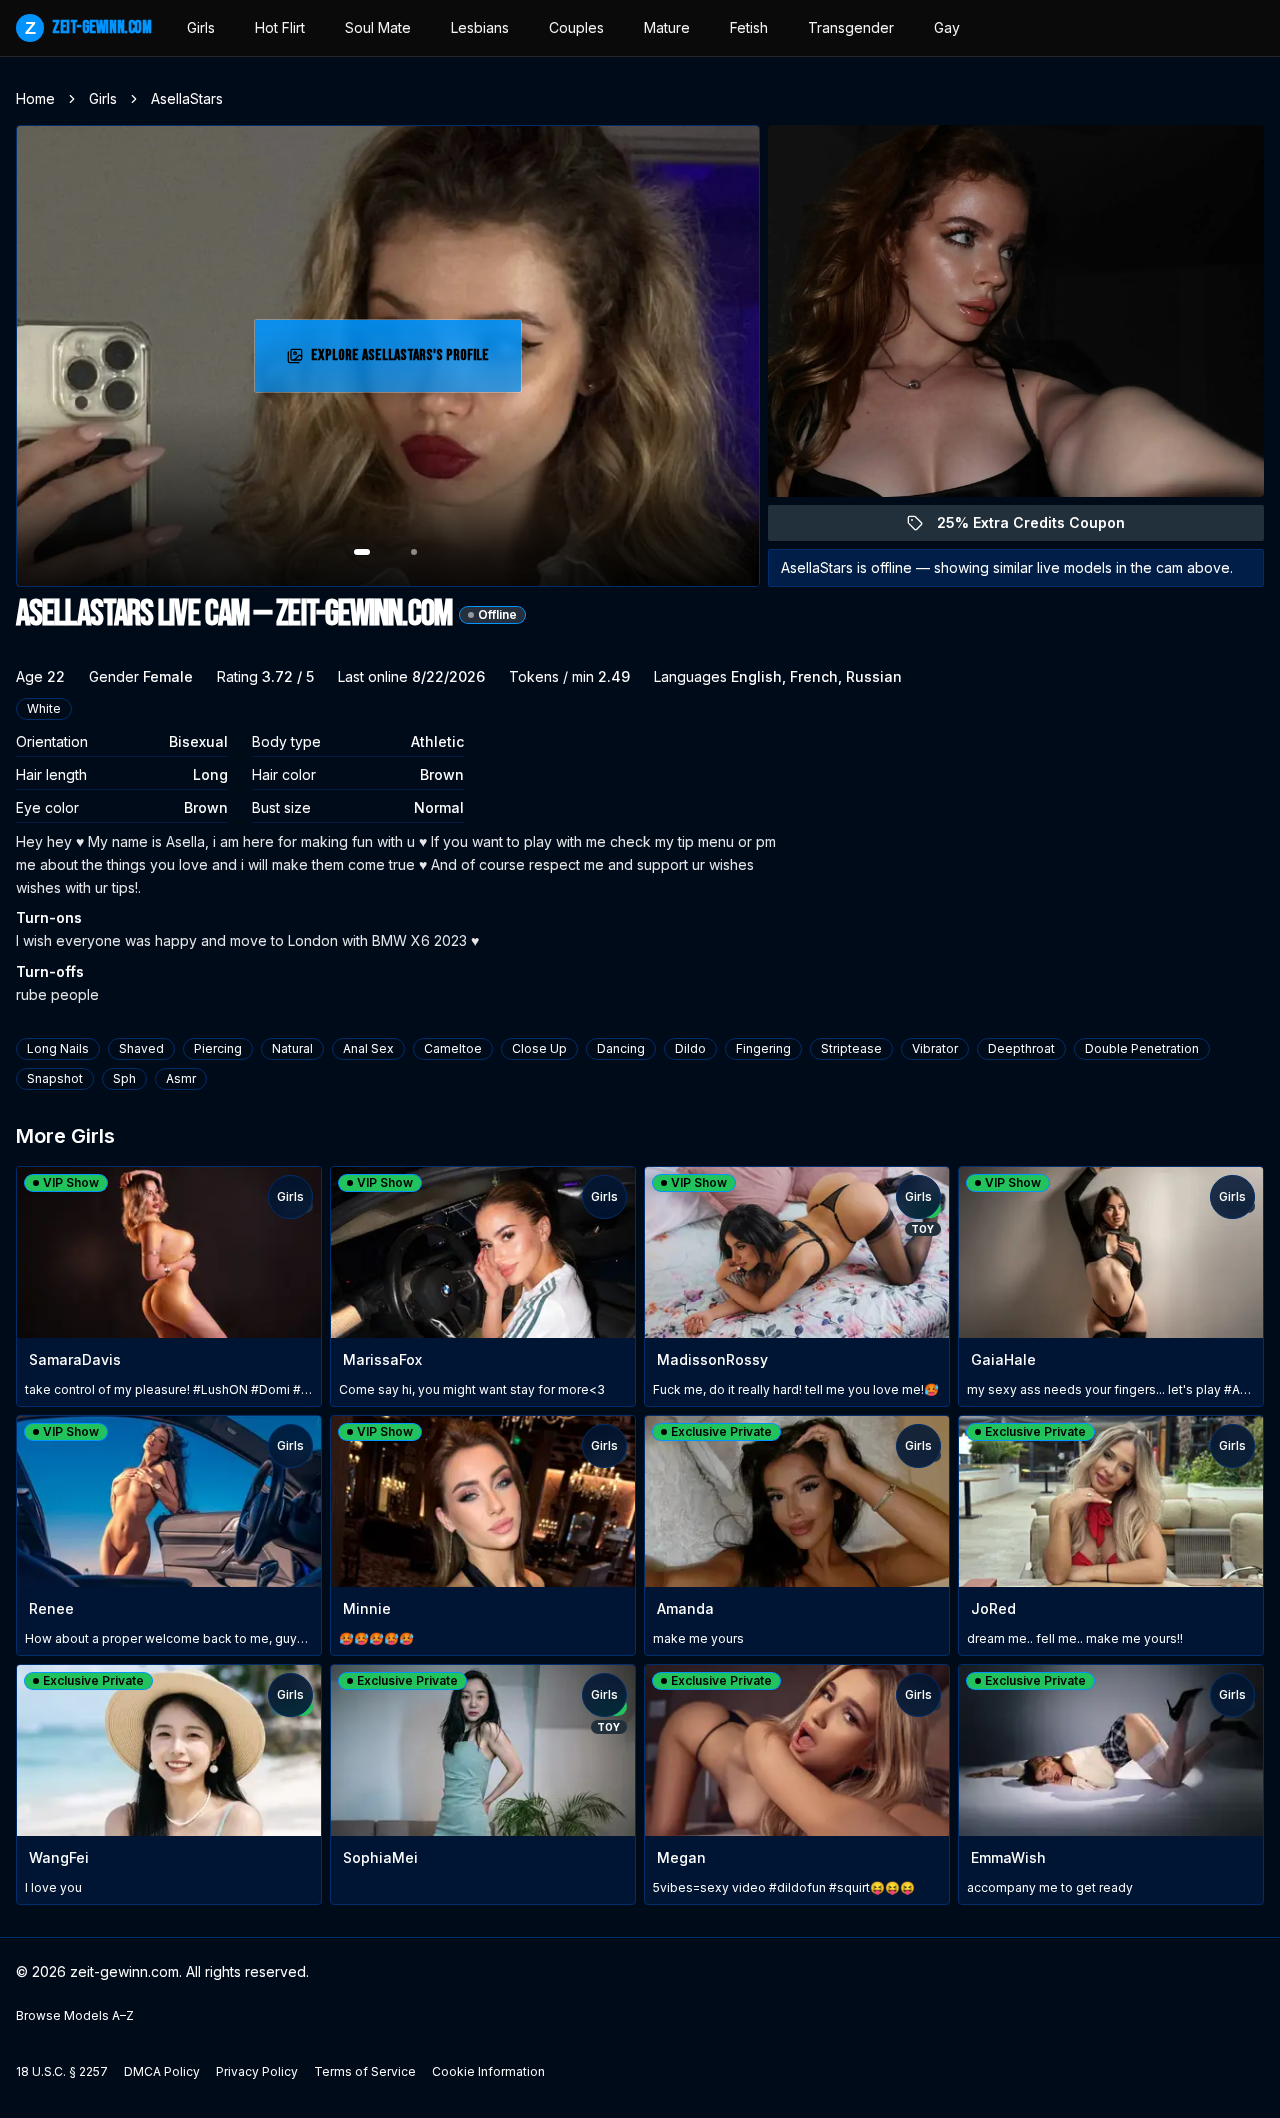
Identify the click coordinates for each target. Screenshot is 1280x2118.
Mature (667, 27)
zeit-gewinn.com (88, 27)
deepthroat (1021, 1048)
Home (35, 98)
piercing (218, 1048)
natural (292, 1048)
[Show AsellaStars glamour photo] (414, 552)
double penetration (1142, 1048)
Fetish (749, 27)
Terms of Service (365, 2071)
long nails (58, 1048)
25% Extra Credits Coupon (1042, 527)
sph (124, 1078)
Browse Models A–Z (75, 2015)
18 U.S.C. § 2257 (62, 2071)
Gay (947, 27)
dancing (621, 1048)
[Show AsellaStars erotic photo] (362, 552)
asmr (181, 1078)
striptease (851, 1048)
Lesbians (480, 27)
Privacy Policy (257, 2071)
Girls (201, 27)
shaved (141, 1048)
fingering (763, 1048)
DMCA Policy (162, 2071)
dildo (690, 1048)
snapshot (55, 1078)
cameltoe (453, 1048)
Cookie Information (488, 2071)
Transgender (851, 27)
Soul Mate (378, 27)
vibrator (935, 1048)
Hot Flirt (280, 27)
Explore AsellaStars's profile (402, 361)
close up (539, 1048)
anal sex (368, 1048)
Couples (576, 27)
